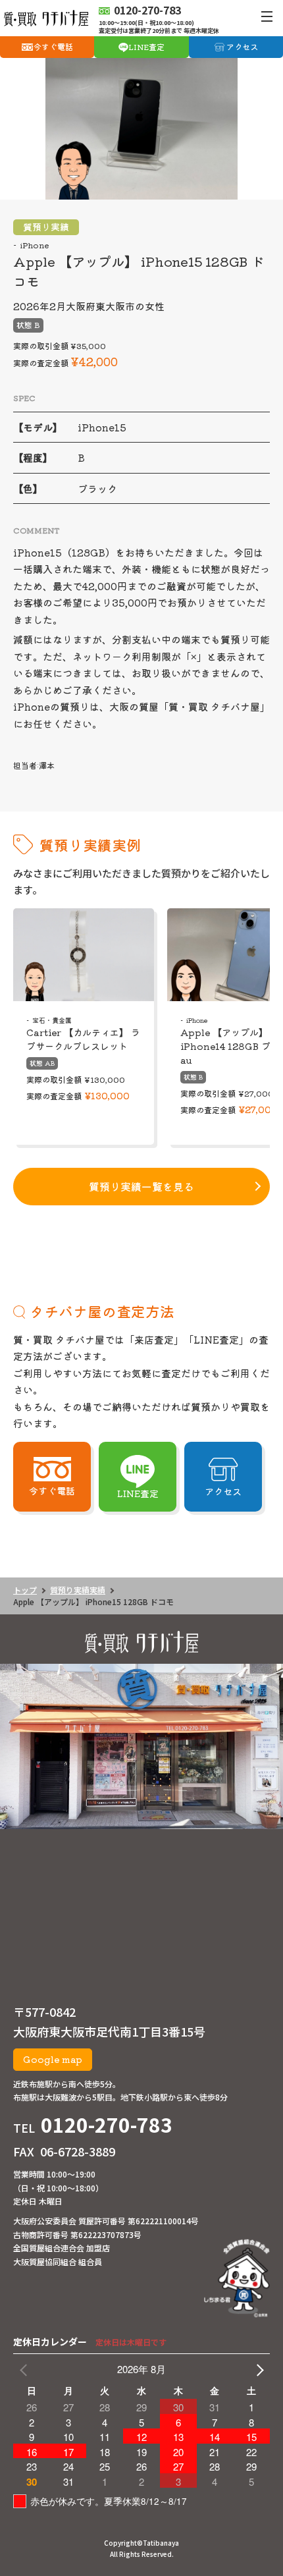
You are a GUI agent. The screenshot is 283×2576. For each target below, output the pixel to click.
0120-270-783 (107, 2124)
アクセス (242, 46)
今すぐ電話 (53, 46)
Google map (53, 2059)
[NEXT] (257, 2369)
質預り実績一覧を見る (141, 1186)
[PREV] (26, 2369)
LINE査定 (146, 46)
